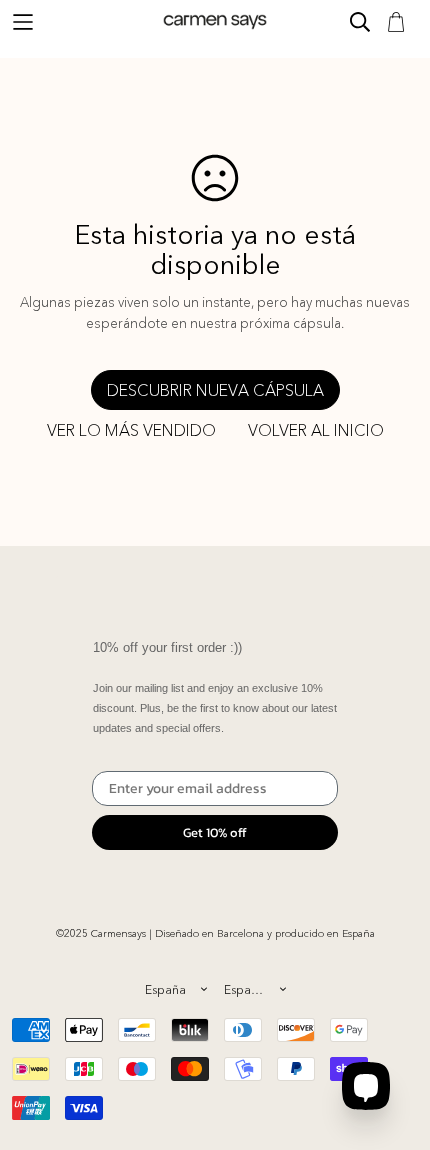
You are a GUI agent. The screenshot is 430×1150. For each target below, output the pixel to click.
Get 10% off (215, 832)
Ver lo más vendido (131, 430)
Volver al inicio (316, 430)
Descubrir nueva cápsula (215, 390)
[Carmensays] (215, 21)
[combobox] (175, 989)
